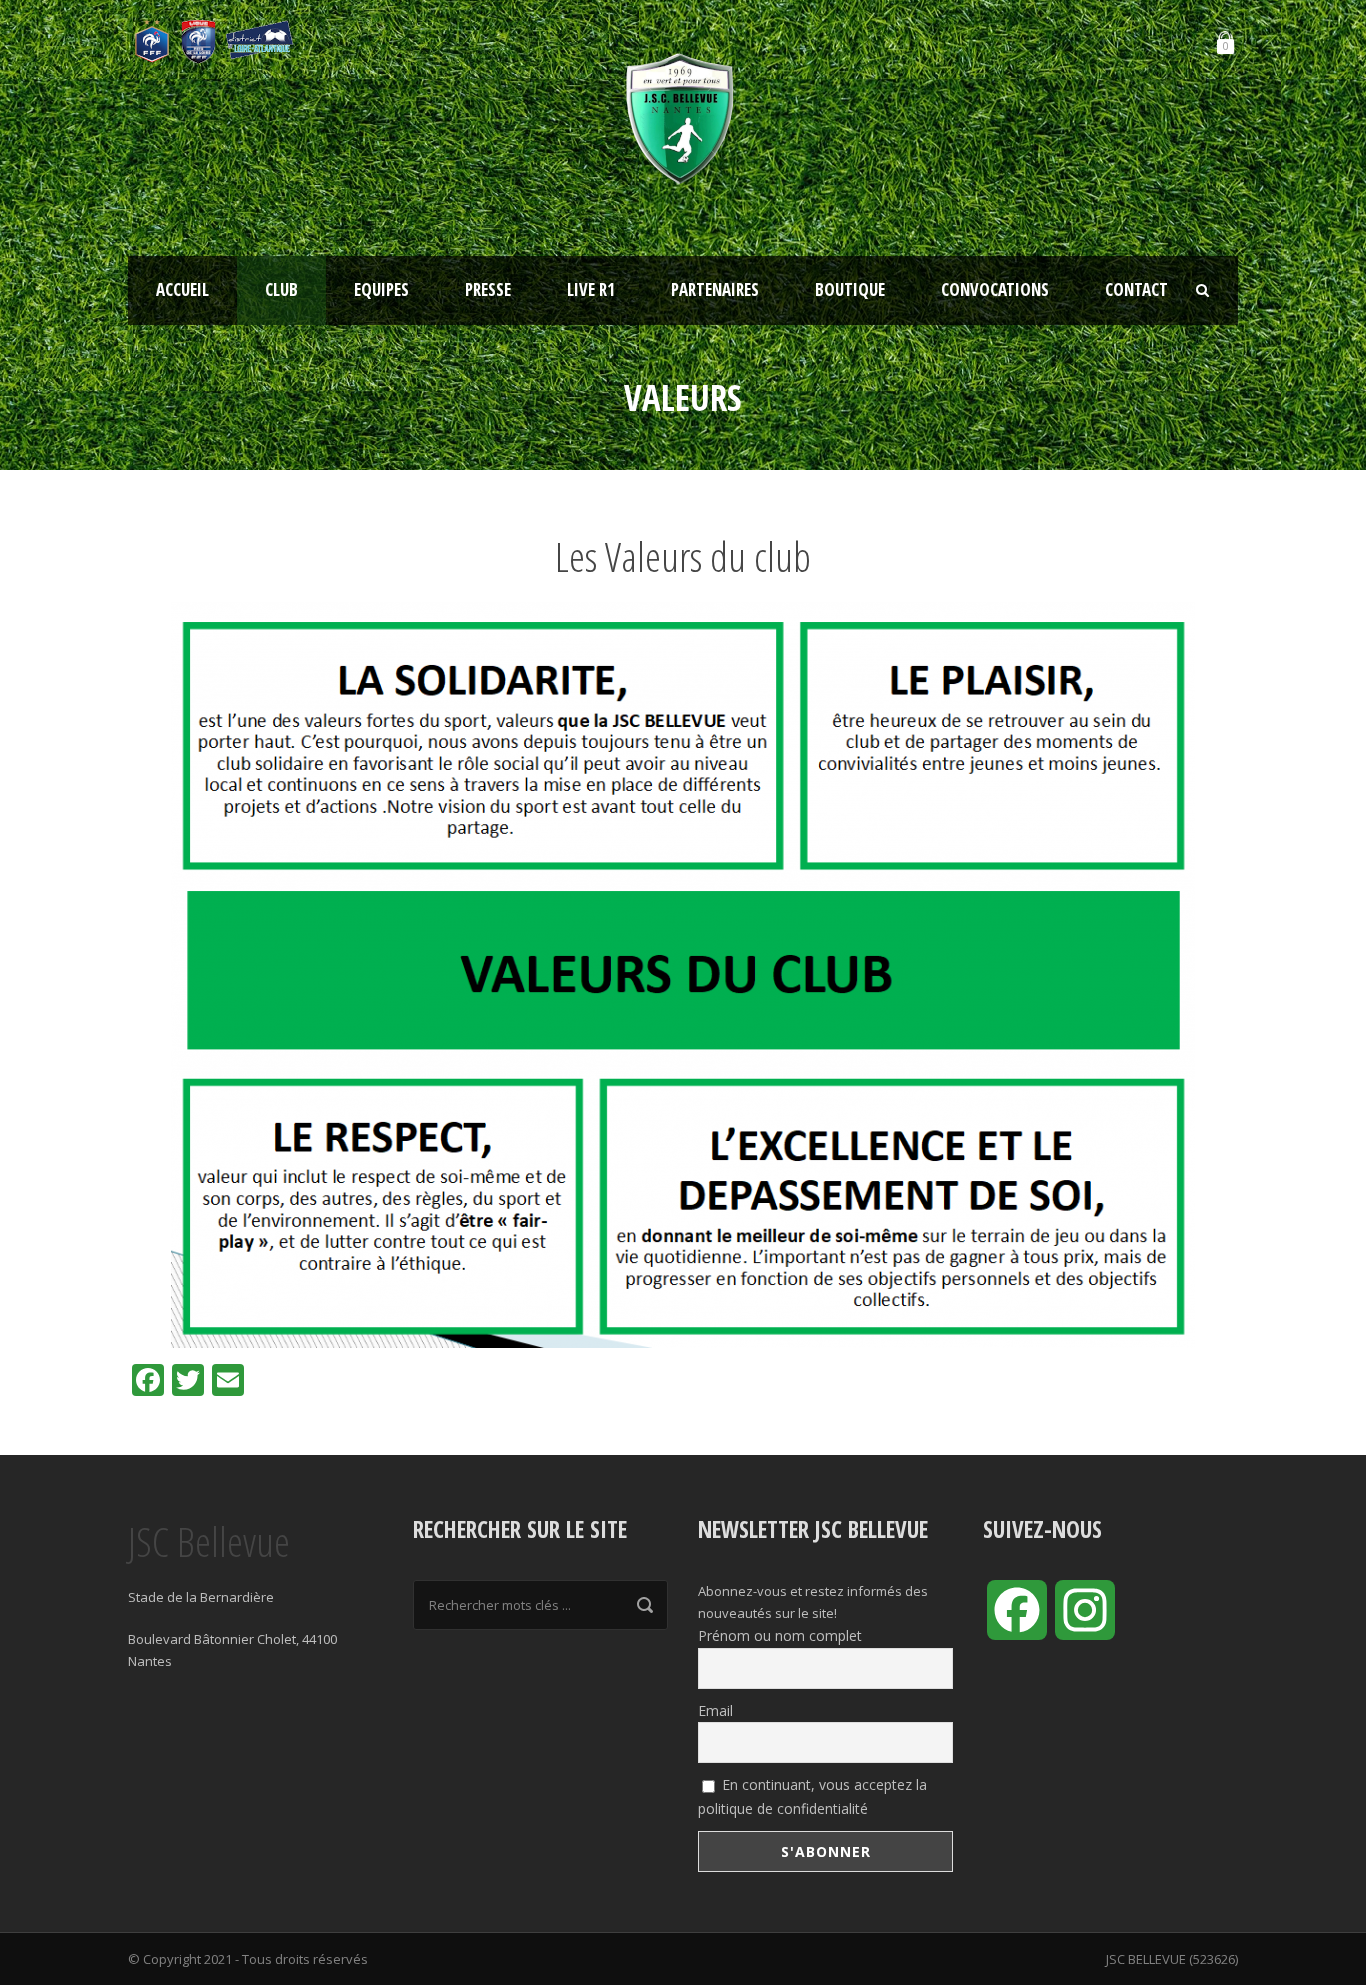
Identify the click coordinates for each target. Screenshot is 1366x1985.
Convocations (995, 289)
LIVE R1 (591, 289)
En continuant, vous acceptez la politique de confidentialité (812, 1796)
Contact (1136, 289)
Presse (488, 289)
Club (281, 289)
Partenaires (715, 289)
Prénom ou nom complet (780, 1635)
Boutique (850, 289)
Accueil (182, 289)
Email (715, 1710)
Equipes (381, 289)
